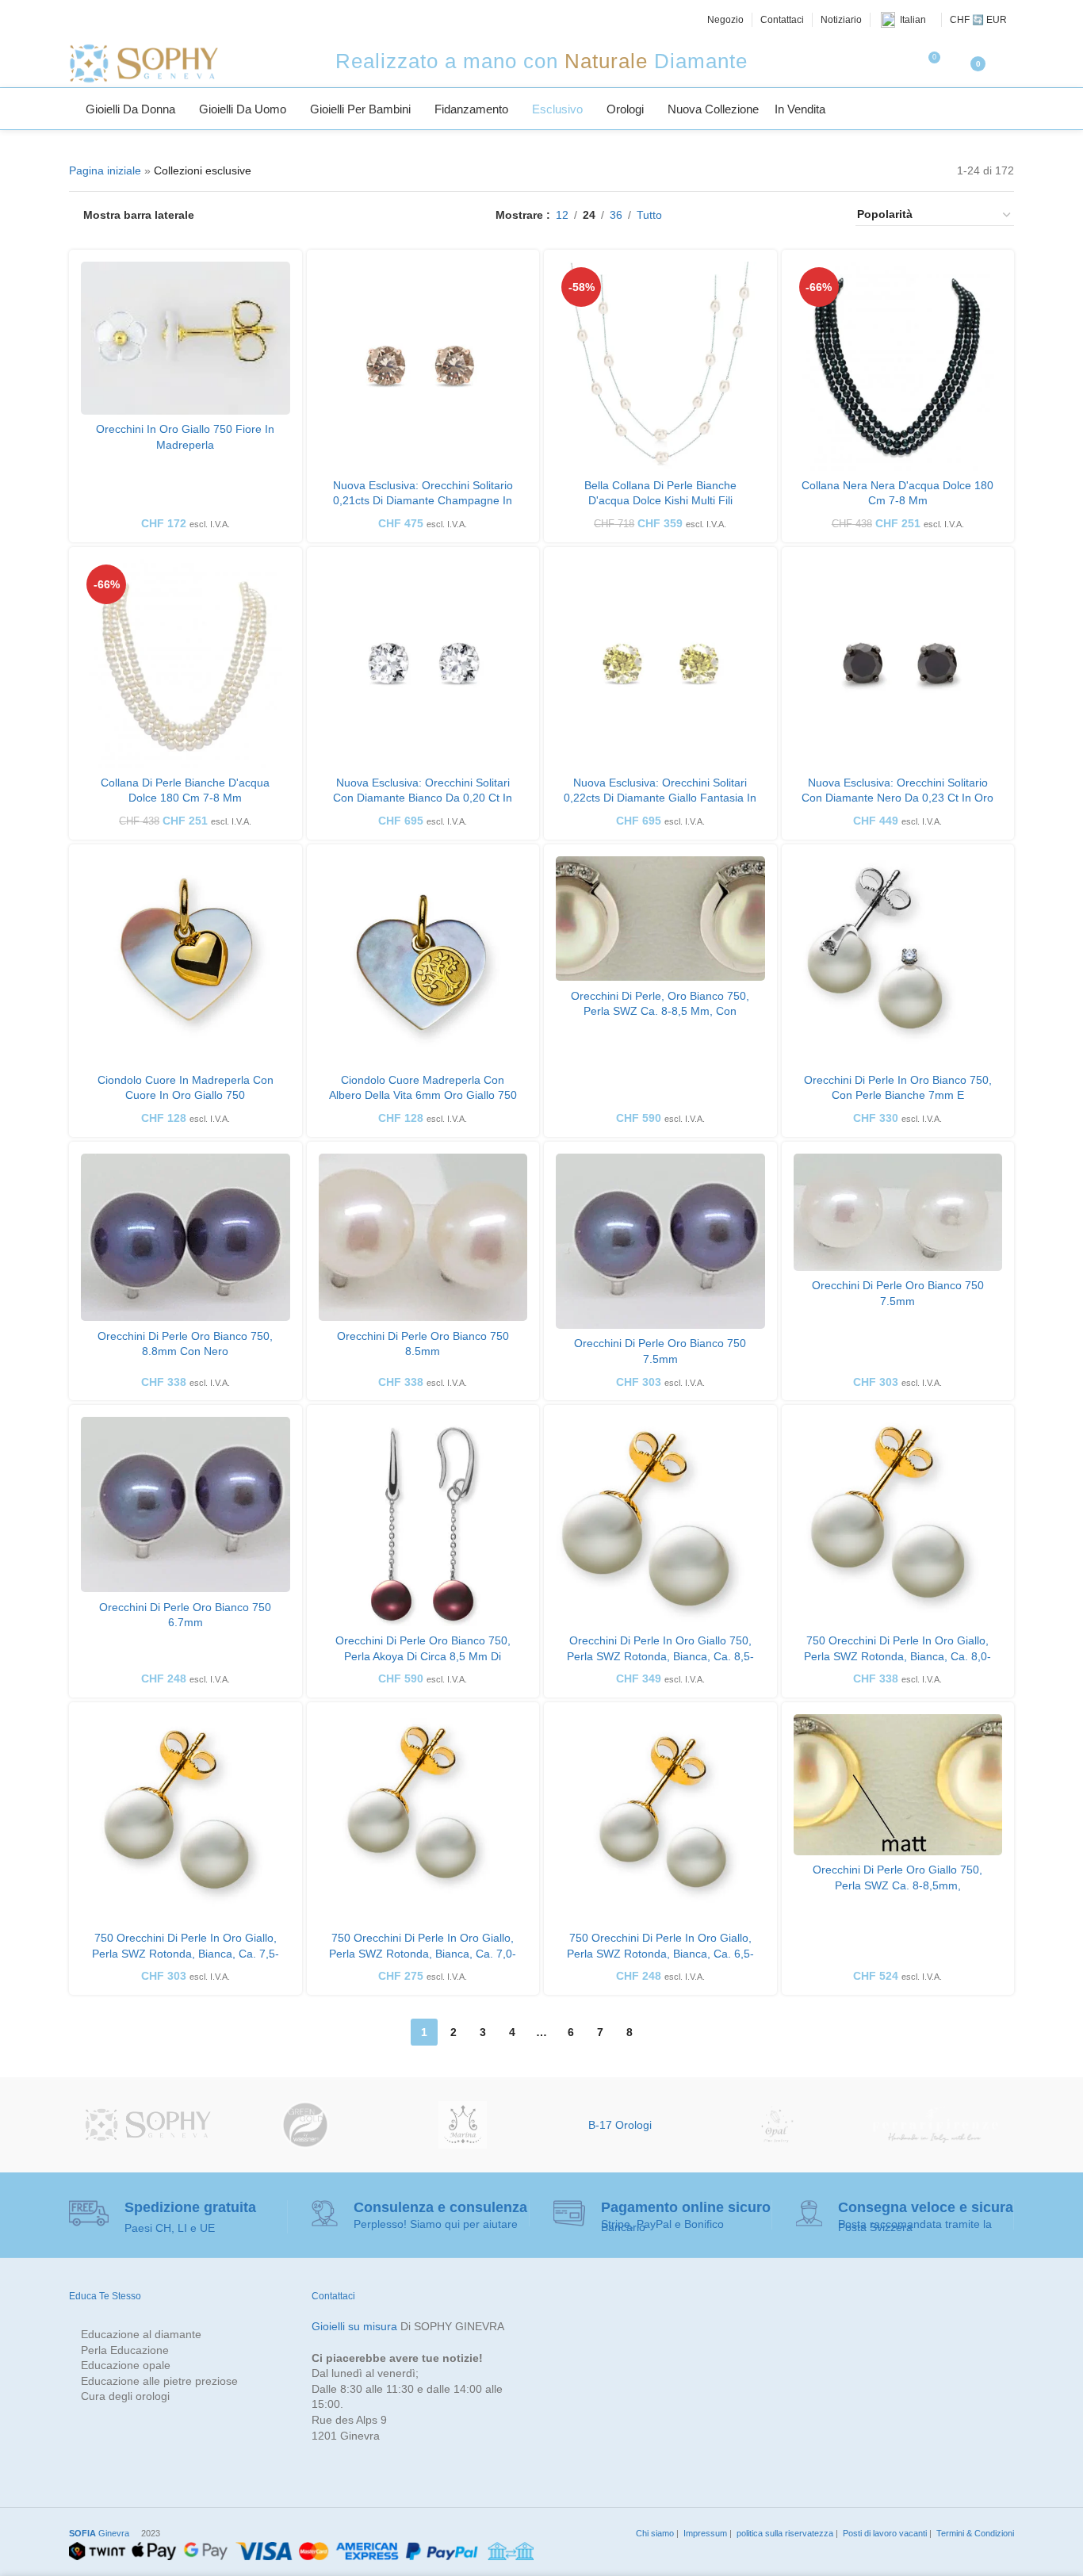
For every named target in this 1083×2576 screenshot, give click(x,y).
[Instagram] (113, 20)
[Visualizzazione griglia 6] (824, 215)
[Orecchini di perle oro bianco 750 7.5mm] (660, 1241)
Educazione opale (126, 2365)
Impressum (704, 2533)
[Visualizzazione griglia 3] (749, 215)
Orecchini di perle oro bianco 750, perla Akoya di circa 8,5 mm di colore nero (423, 1656)
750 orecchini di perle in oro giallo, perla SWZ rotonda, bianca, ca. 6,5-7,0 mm (660, 1953)
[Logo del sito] (144, 63)
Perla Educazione (125, 2350)
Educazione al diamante (141, 2334)
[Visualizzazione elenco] (699, 215)
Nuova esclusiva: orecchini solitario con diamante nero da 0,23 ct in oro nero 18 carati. (897, 798)
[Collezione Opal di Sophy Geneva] (778, 2125)
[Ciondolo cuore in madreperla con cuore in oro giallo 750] (186, 961)
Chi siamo (654, 2533)
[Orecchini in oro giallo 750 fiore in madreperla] (186, 338)
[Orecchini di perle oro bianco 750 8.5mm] (423, 1237)
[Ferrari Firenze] (935, 2125)
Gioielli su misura (354, 2326)
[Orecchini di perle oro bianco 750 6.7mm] (186, 1504)
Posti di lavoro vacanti (884, 2533)
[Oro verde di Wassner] (306, 2125)
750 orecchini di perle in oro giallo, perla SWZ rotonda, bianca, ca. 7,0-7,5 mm (423, 1953)
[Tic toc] (166, 20)
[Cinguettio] (95, 20)
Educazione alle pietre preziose (159, 2381)
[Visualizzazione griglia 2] (724, 215)
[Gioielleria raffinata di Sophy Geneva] (148, 2125)
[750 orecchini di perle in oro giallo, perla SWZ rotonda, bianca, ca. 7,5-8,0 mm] (186, 1819)
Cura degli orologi (125, 2396)
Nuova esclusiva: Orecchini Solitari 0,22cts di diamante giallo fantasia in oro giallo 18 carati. (660, 798)
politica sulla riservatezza (784, 2533)
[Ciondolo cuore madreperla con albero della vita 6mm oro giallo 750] (423, 961)
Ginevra (99, 2533)
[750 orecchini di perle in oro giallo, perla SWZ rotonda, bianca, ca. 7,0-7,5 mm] (423, 1819)
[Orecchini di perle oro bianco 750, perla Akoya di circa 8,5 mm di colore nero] (423, 1521)
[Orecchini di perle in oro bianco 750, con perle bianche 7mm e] (898, 961)
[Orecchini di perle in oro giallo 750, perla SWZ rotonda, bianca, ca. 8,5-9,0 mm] (660, 1521)
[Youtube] (149, 20)
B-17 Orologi (620, 2125)
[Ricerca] (1008, 109)
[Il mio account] (1008, 63)
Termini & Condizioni (974, 2533)
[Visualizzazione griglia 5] (799, 215)
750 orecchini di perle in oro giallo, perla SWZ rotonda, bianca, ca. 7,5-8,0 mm (186, 1953)
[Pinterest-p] (131, 20)
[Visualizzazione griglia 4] (774, 215)
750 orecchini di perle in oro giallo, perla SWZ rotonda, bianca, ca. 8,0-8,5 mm (897, 1656)
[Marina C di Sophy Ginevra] (463, 2125)
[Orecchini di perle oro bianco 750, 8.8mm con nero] (186, 1237)
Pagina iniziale (105, 170)
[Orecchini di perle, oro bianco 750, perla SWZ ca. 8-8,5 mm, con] (660, 919)
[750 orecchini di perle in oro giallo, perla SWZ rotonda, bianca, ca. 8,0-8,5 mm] (898, 1521)
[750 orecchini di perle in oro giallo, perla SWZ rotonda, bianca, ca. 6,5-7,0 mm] (660, 1819)
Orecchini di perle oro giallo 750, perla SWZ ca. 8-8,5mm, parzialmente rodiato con (897, 1885)
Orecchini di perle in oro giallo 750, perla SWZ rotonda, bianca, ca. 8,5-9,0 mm (660, 1656)
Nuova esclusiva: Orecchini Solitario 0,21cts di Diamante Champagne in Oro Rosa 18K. (423, 501)
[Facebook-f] (78, 20)
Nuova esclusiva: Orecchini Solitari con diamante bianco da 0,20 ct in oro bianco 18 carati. (423, 798)
